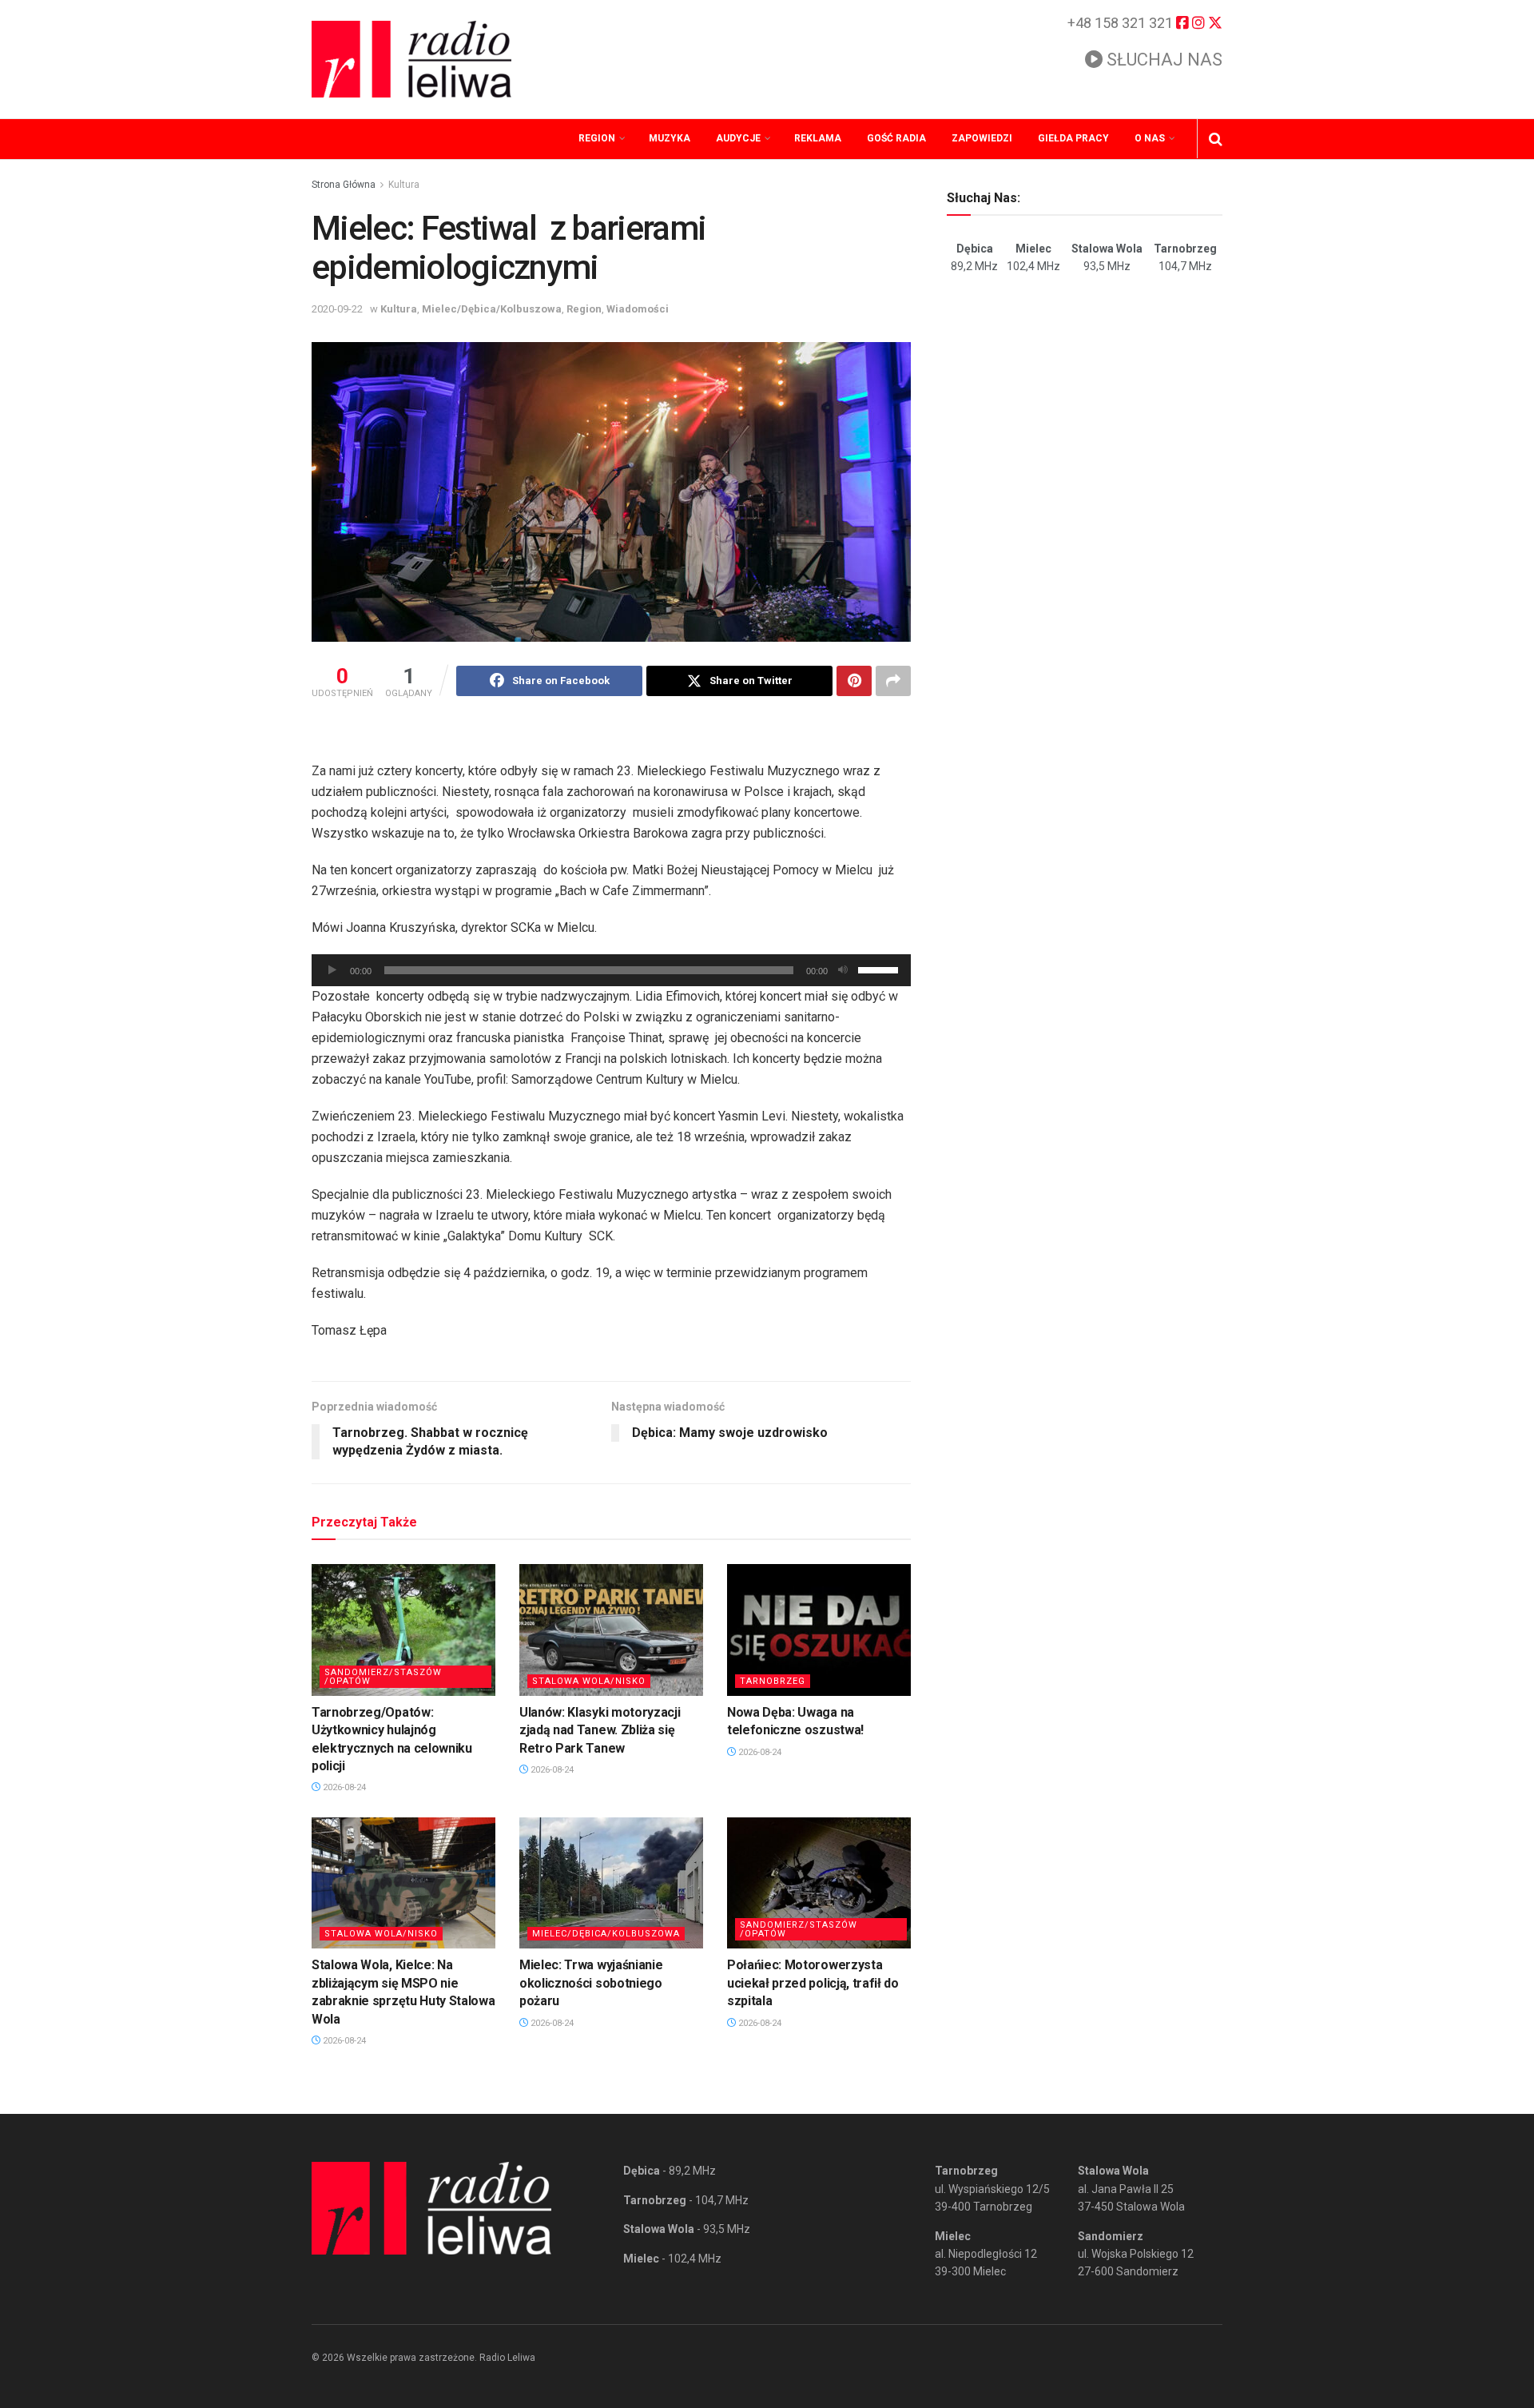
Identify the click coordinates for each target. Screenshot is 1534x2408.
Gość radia (896, 138)
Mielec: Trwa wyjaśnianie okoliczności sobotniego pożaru (591, 1983)
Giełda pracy (1073, 138)
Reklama (818, 138)
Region (597, 138)
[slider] (880, 969)
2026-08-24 (343, 1787)
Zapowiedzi (982, 138)
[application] (611, 970)
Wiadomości (638, 309)
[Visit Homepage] (411, 59)
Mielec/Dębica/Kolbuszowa (492, 309)
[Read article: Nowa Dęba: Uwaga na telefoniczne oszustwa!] (819, 1630)
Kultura (404, 185)
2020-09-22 (337, 309)
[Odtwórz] (332, 970)
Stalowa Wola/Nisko (589, 1681)
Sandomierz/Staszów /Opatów (383, 1677)
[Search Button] (1216, 139)
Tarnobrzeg (773, 1681)
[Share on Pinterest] (854, 681)
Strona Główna (344, 185)
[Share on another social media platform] (893, 681)
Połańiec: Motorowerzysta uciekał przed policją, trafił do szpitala (813, 1983)
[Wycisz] (843, 970)
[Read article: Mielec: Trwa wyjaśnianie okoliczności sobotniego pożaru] (611, 1883)
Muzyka (670, 138)
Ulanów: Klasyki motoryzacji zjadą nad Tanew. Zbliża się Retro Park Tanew (600, 1730)
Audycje (738, 138)
